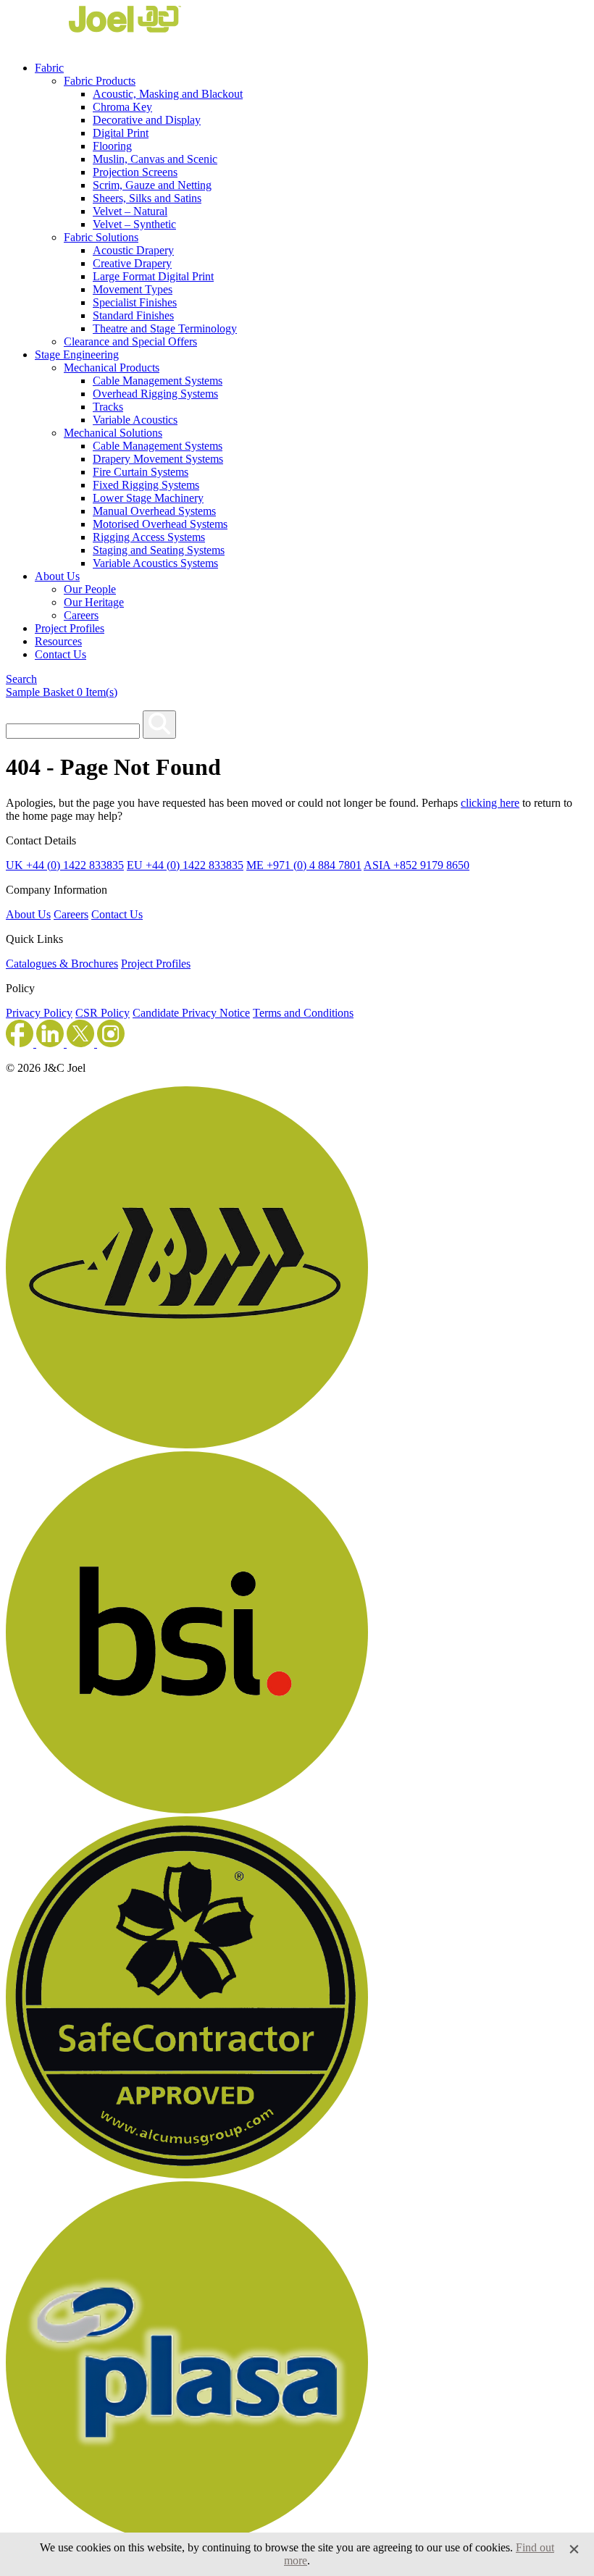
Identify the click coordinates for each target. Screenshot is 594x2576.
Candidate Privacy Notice (191, 1013)
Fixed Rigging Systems (146, 485)
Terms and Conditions (303, 1013)
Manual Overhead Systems (154, 511)
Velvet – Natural (130, 211)
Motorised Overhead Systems (160, 524)
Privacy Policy (39, 1013)
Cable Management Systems (158, 381)
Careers (81, 615)
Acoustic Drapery (133, 250)
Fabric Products (100, 81)
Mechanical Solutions (113, 433)
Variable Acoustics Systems (155, 563)
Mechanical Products (112, 368)
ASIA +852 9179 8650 (417, 865)
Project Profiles (70, 628)
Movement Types (133, 289)
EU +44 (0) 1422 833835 (185, 865)
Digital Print (121, 133)
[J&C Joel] (93, 43)
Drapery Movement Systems (158, 459)
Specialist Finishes (135, 302)
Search (21, 679)
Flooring (112, 146)
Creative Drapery (132, 263)
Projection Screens (135, 172)
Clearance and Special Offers (130, 341)
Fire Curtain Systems (141, 472)
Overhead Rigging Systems (155, 394)
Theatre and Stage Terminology (165, 328)
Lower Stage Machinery (148, 498)
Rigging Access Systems (149, 537)
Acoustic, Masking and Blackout (168, 94)
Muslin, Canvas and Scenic (155, 159)
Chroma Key (122, 107)
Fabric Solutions (101, 237)
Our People (90, 589)
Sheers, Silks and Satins (147, 198)
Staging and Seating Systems (159, 550)
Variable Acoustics (135, 420)
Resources (58, 641)
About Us (57, 576)
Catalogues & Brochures (62, 964)
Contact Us (60, 654)
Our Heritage (94, 602)
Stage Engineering (77, 354)
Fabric (49, 68)
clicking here (490, 803)
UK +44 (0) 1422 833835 (65, 865)
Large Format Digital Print (153, 276)
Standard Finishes (133, 315)
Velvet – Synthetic (134, 224)
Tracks (108, 407)
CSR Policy (103, 1013)
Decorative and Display (147, 120)
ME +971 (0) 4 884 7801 (304, 865)
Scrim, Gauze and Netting (152, 185)
